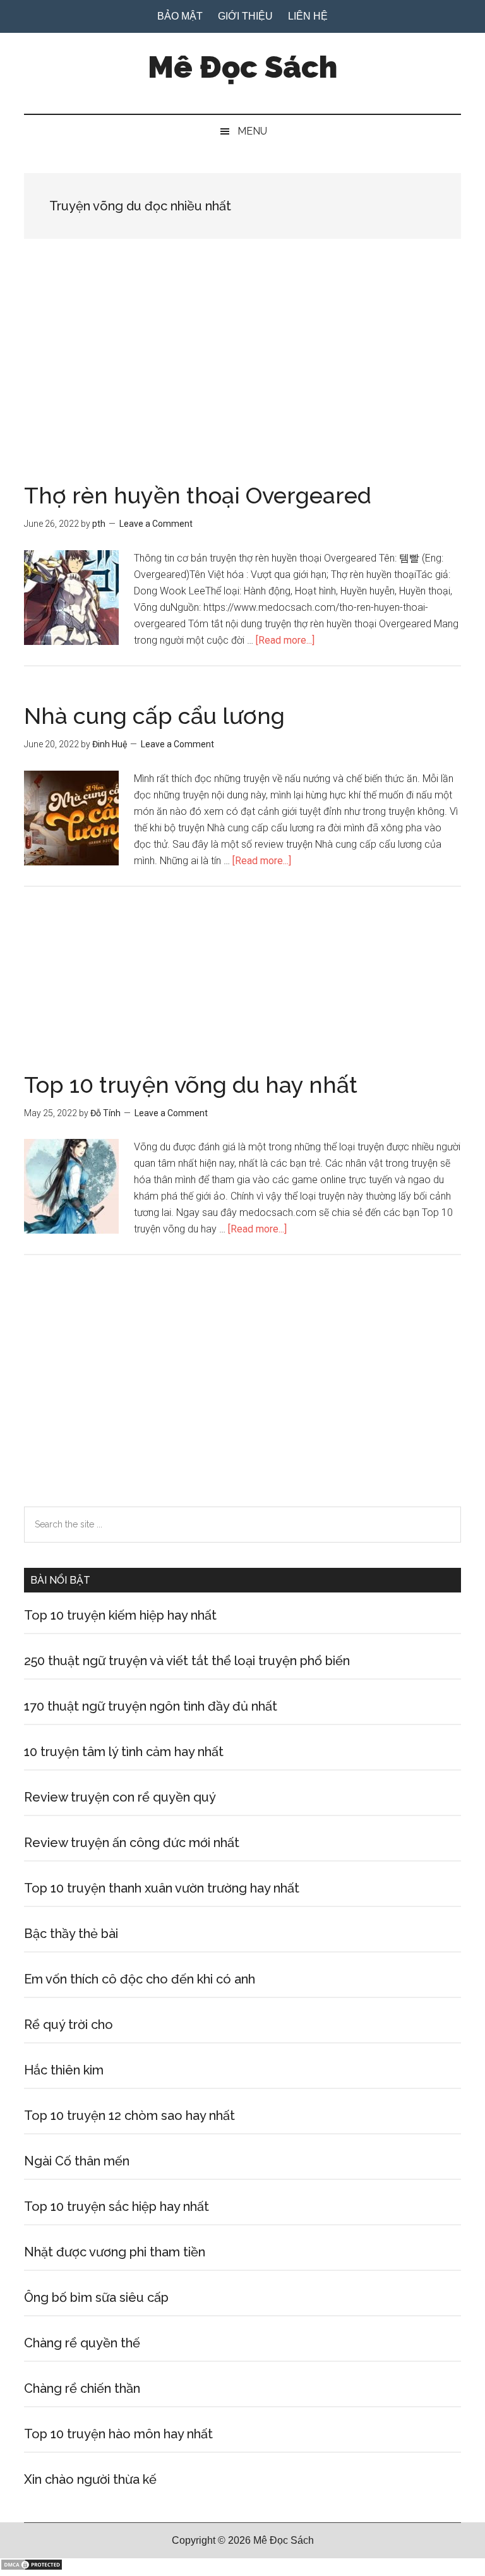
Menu (252, 131)
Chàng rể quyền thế (82, 2343)
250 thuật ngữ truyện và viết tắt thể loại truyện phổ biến (187, 1661)
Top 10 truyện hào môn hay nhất (118, 2434)
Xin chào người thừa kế (90, 2479)
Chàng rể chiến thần (82, 2388)
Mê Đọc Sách (242, 67)
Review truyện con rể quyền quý (120, 1797)
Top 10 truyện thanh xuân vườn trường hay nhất (162, 1888)
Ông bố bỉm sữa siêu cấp (96, 2297)
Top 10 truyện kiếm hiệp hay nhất (120, 1615)
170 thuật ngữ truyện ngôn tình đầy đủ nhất (151, 1706)
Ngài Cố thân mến (77, 2161)
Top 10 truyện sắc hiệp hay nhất (117, 2206)
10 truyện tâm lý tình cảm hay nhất (124, 1752)
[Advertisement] (242, 390)
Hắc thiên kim (64, 2070)
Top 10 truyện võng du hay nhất (191, 1085)
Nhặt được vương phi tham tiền (115, 2252)
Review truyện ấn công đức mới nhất (132, 1843)
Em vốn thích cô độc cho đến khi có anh (140, 1979)
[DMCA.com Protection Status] (32, 2567)
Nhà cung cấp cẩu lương (154, 716)
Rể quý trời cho (69, 2025)
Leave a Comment (156, 524)
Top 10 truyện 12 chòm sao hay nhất (129, 2116)
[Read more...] (285, 640)
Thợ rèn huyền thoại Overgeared (198, 495)
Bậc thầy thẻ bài (71, 1934)
